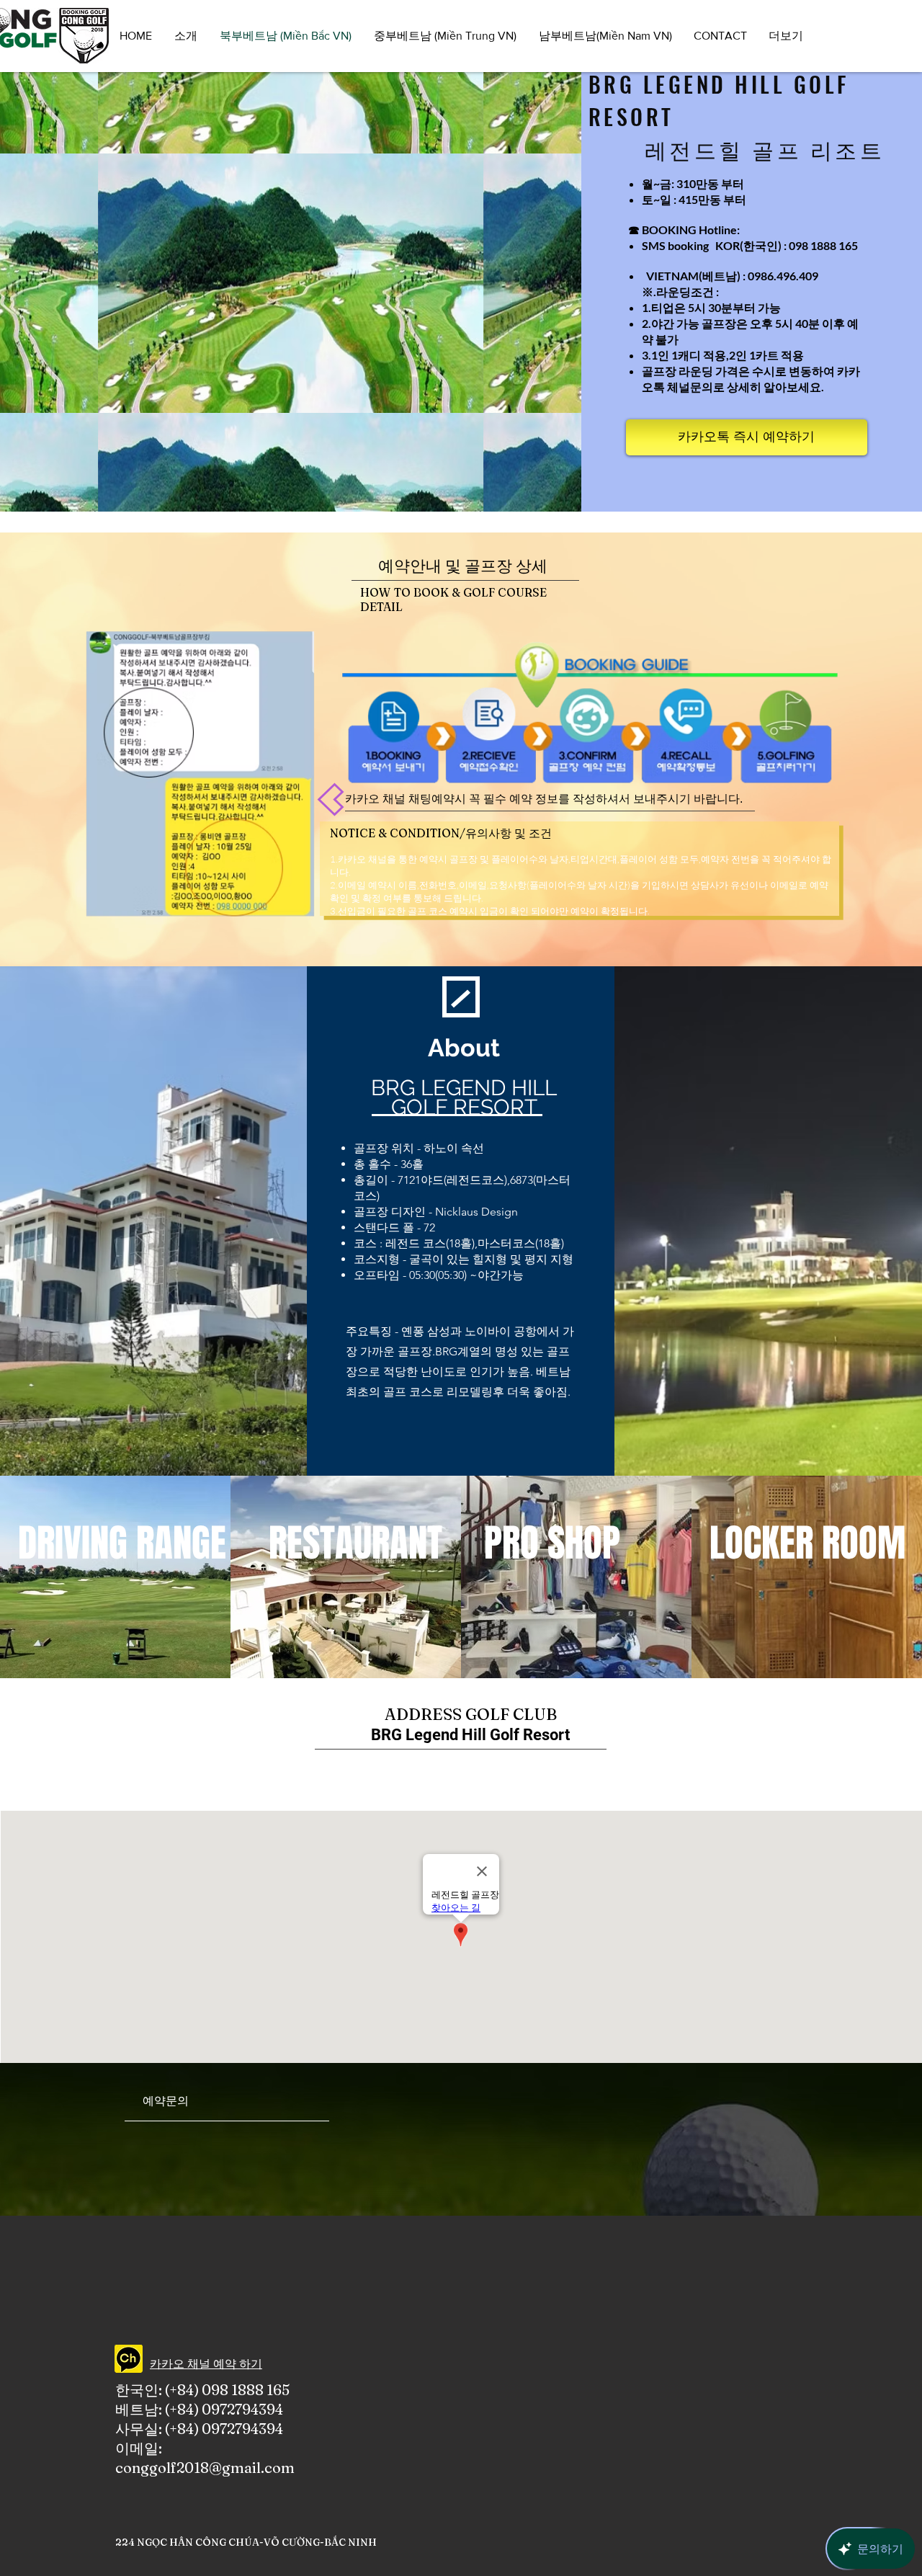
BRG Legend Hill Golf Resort (470, 1735)
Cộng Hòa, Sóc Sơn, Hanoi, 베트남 (506, 1766)
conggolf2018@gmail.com (205, 2468)
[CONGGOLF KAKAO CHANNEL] (129, 2359)
